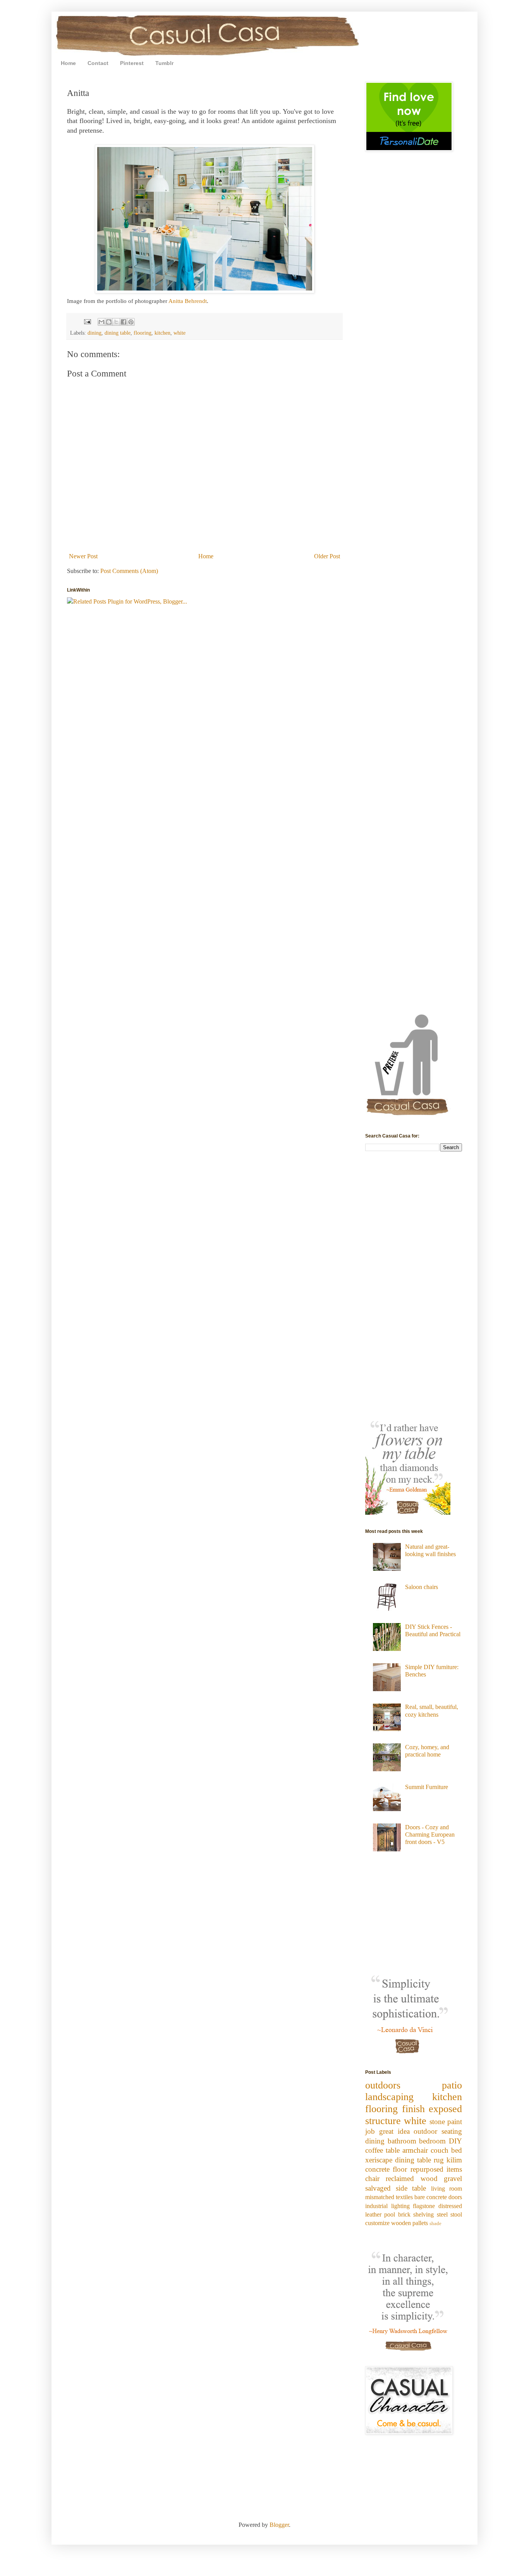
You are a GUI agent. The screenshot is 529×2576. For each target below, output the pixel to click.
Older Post (327, 556)
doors (455, 2197)
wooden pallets (410, 2223)
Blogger (279, 2525)
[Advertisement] (388, 212)
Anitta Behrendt (188, 301)
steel (442, 2214)
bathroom (402, 2141)
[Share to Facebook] (124, 322)
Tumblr (164, 63)
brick (404, 2214)
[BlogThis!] (109, 322)
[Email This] (101, 322)
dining (94, 333)
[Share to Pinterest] (131, 322)
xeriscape (379, 2160)
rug (439, 2160)
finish (413, 2109)
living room (447, 2189)
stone (437, 2122)
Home (68, 63)
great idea (394, 2131)
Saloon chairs (422, 1587)
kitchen (162, 333)
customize (377, 2223)
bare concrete (431, 2197)
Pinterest (132, 63)
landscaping (389, 2097)
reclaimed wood (411, 2178)
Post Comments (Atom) (129, 571)
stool (456, 2214)
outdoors (383, 2085)
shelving (423, 2214)
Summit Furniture (427, 1787)
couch (440, 2150)
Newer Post (83, 556)
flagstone (424, 2206)
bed (457, 2150)
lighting (400, 2206)
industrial (376, 2206)
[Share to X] (116, 322)
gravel (453, 2178)
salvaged (378, 2188)
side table (411, 2188)
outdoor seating (438, 2131)
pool (390, 2214)
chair (372, 2178)
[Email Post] (87, 321)
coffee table (382, 2150)
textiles (404, 2197)
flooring (143, 333)
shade (435, 2224)
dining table (118, 333)
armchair (415, 2150)
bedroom (432, 2141)
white (179, 333)
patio (452, 2085)
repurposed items (436, 2169)
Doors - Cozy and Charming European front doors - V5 (430, 1835)
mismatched (380, 2197)
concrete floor (386, 2169)
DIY (455, 2141)
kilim (454, 2160)
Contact (98, 63)
